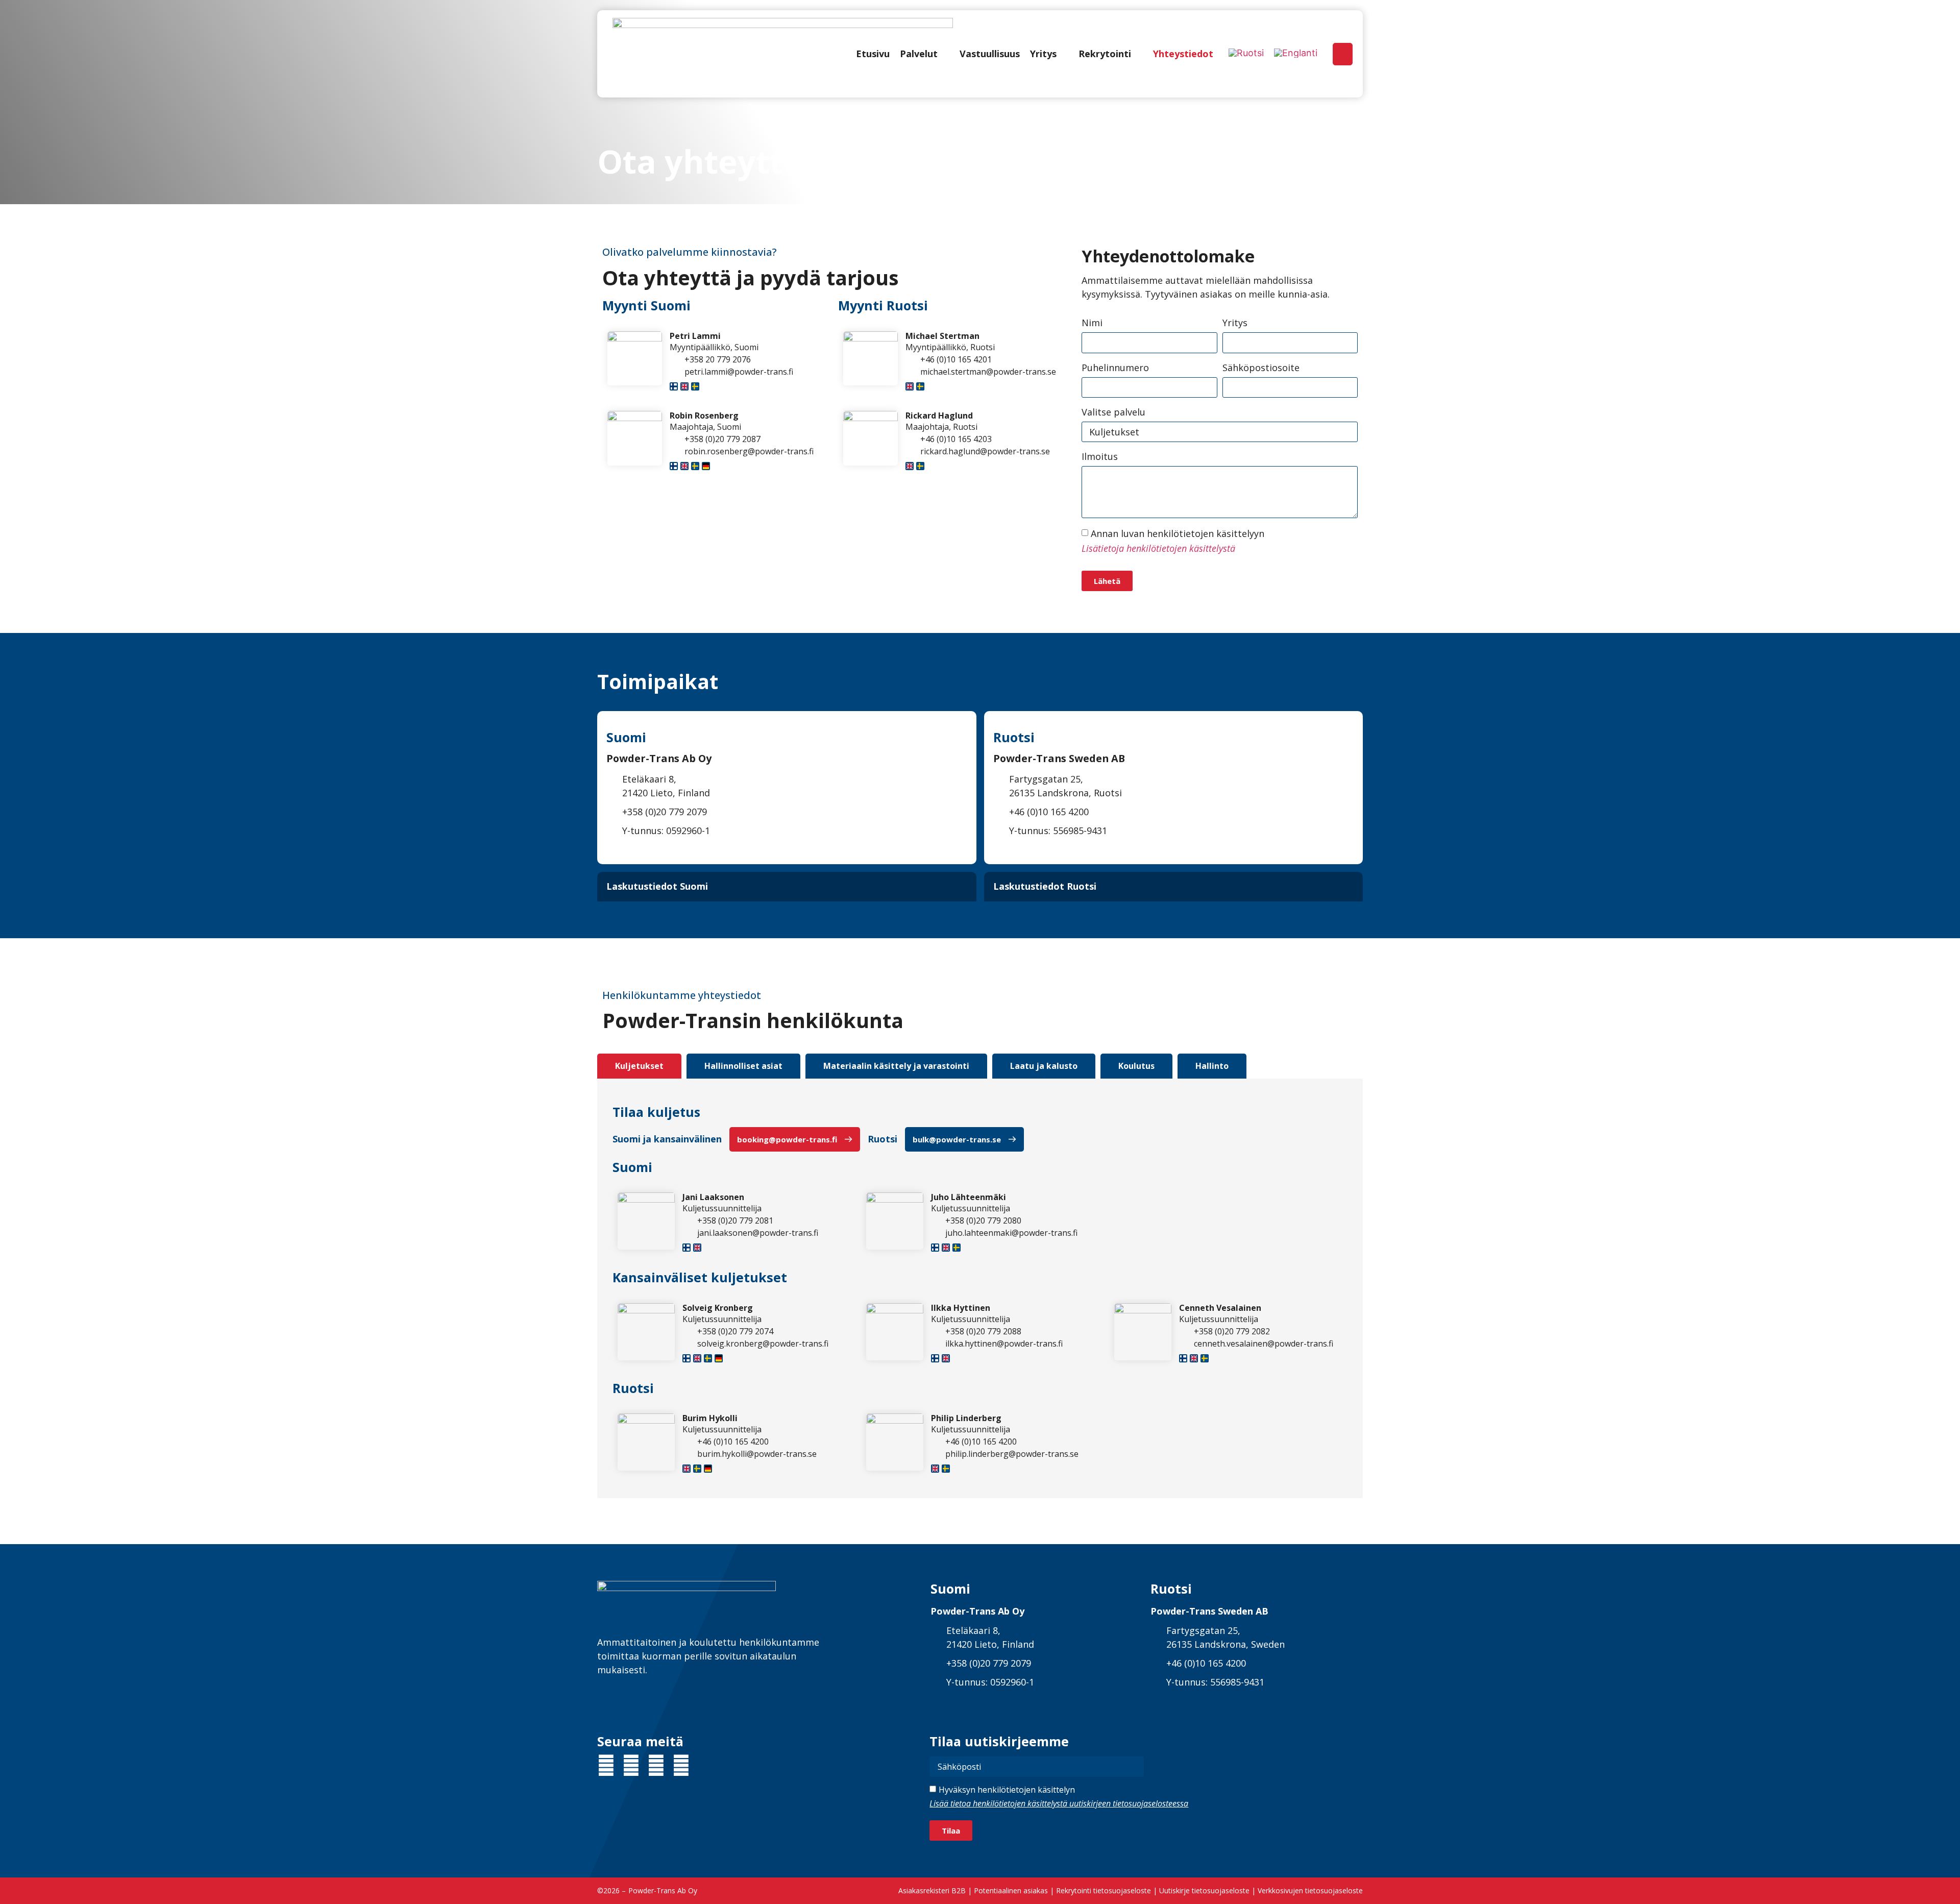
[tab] (639, 1066)
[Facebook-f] (631, 1765)
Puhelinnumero (1115, 368)
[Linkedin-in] (606, 1765)
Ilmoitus (1100, 456)
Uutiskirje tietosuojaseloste (1204, 1890)
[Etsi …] (1343, 54)
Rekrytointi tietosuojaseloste (1104, 1890)
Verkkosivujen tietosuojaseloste (1310, 1890)
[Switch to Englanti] (1296, 53)
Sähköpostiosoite (1261, 368)
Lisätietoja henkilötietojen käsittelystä (1158, 548)
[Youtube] (681, 1765)
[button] (925, 54)
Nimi (1092, 323)
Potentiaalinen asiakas (1011, 1890)
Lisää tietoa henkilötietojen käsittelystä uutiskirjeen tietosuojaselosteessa (1059, 1803)
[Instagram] (656, 1765)
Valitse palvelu (1113, 412)
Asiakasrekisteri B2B (932, 1890)
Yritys (1235, 323)
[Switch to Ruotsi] (1246, 53)
